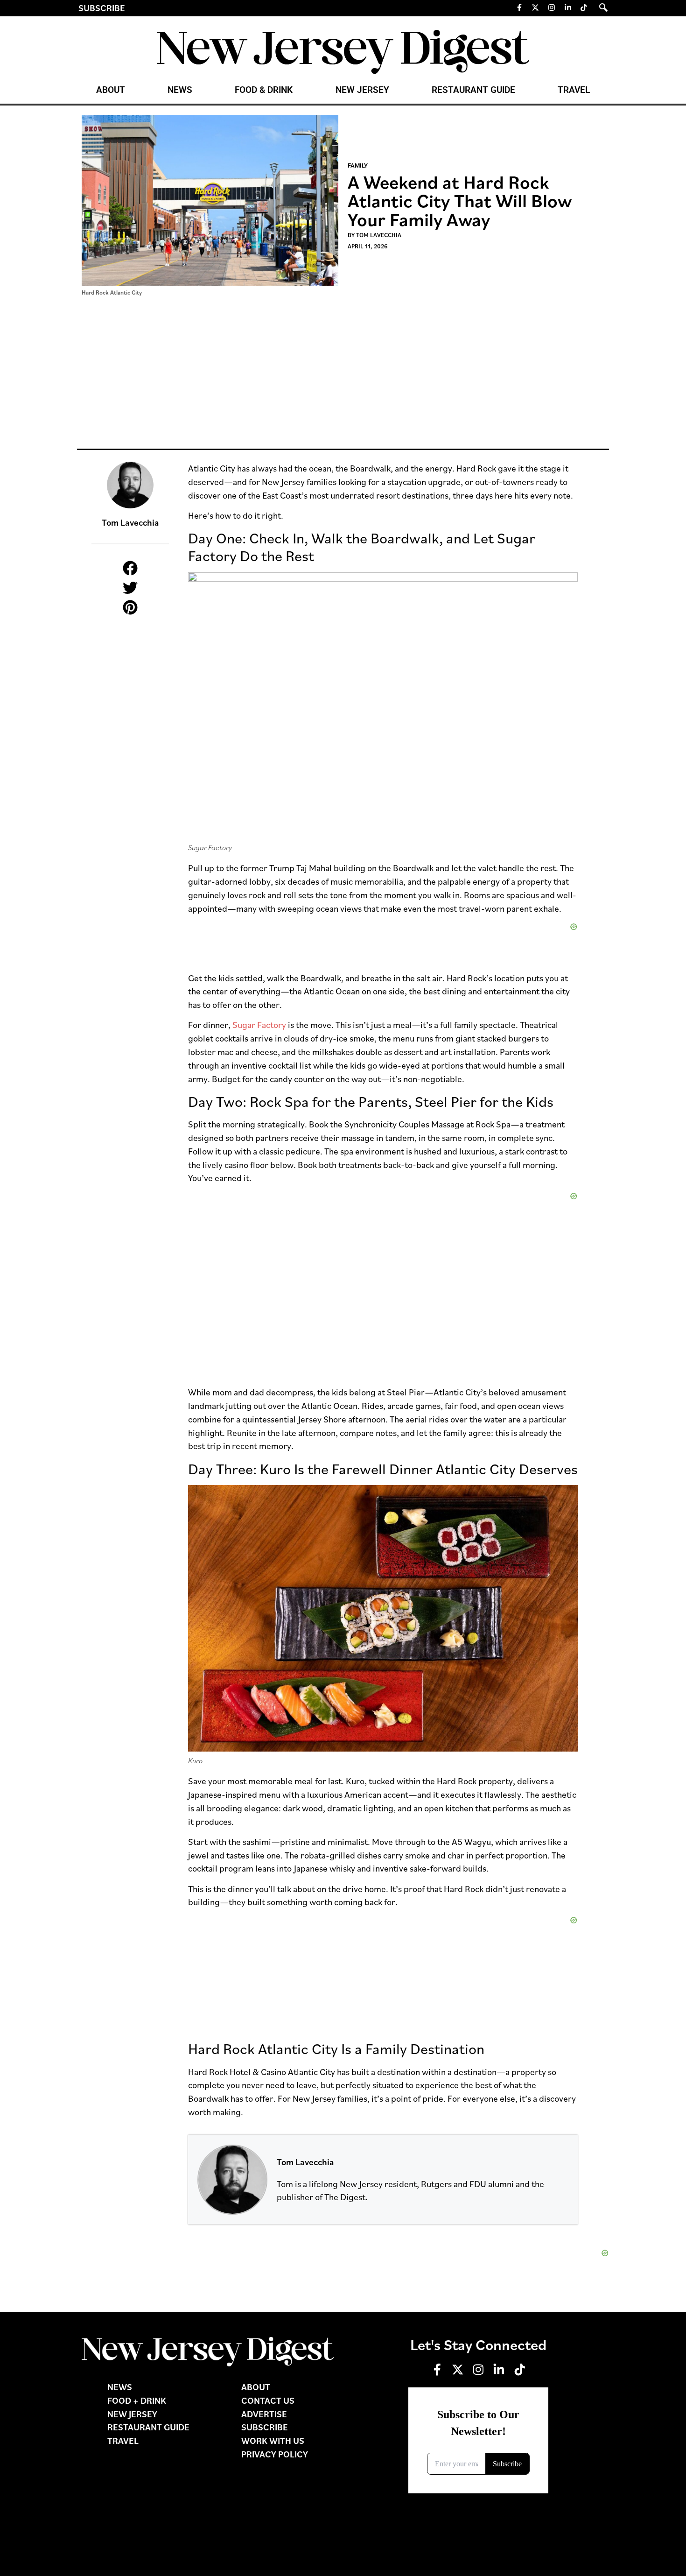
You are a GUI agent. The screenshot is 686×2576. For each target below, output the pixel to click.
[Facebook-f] (519, 7)
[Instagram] (552, 7)
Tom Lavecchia (305, 2162)
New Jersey (362, 90)
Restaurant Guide (473, 90)
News (180, 90)
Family (358, 165)
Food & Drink (264, 90)
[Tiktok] (584, 7)
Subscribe (102, 8)
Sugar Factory (259, 1024)
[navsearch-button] (603, 7)
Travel (574, 90)
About (111, 90)
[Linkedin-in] (568, 7)
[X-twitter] (536, 7)
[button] (130, 568)
